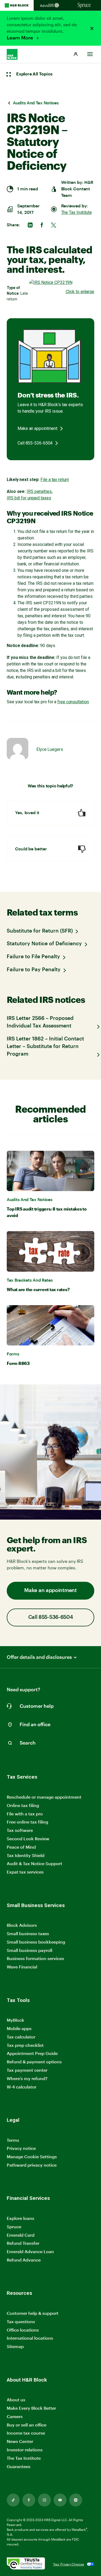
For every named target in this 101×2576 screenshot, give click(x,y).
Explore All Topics (34, 74)
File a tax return (55, 480)
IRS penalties (39, 491)
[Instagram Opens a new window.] (44, 2500)
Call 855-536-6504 (35, 443)
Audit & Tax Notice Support (34, 1863)
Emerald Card (21, 2235)
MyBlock (15, 2020)
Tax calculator (21, 2037)
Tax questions (21, 2321)
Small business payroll (29, 1950)
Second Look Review (28, 1839)
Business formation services (35, 1958)
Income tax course (26, 2433)
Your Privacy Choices (69, 2564)
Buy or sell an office (27, 2425)
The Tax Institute (76, 212)
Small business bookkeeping (36, 1942)
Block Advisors (22, 1925)
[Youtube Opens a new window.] (60, 2500)
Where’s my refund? (27, 2078)
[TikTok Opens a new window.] (13, 2500)
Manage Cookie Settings (32, 2156)
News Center (20, 2441)
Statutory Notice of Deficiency (44, 944)
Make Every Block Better (31, 2408)
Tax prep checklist (25, 2045)
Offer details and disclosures (39, 1657)
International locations (30, 2338)
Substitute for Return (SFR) (40, 931)
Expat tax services (25, 1872)
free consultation (73, 702)
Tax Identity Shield (26, 1855)
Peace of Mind (21, 1847)
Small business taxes (28, 1933)
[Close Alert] (92, 28)
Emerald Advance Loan (30, 2251)
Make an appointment (37, 428)
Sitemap (15, 2347)
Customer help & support (33, 2313)
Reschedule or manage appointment (44, 1797)
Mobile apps (19, 2028)
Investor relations (25, 2450)
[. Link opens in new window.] (26, 2564)
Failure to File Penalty (33, 957)
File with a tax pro (25, 1814)
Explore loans (20, 2218)
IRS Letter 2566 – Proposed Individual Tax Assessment (40, 1022)
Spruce (14, 2227)
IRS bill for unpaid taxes (29, 498)
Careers (15, 2417)
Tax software (20, 1830)
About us (16, 2400)
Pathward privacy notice (32, 2165)
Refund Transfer (23, 2243)
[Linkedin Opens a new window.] (76, 2500)
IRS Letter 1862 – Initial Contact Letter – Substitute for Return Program (45, 1047)
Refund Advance (24, 2260)
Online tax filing (23, 1805)
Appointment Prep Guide (32, 2053)
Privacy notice (21, 2148)
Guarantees (19, 2466)
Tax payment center (27, 2070)
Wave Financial (22, 1967)
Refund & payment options (34, 2062)
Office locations (23, 2330)
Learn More (20, 38)
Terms (13, 2140)
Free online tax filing (27, 1822)
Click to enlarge (80, 292)
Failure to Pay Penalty (34, 970)
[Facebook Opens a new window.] (29, 2500)
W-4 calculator (22, 2087)
